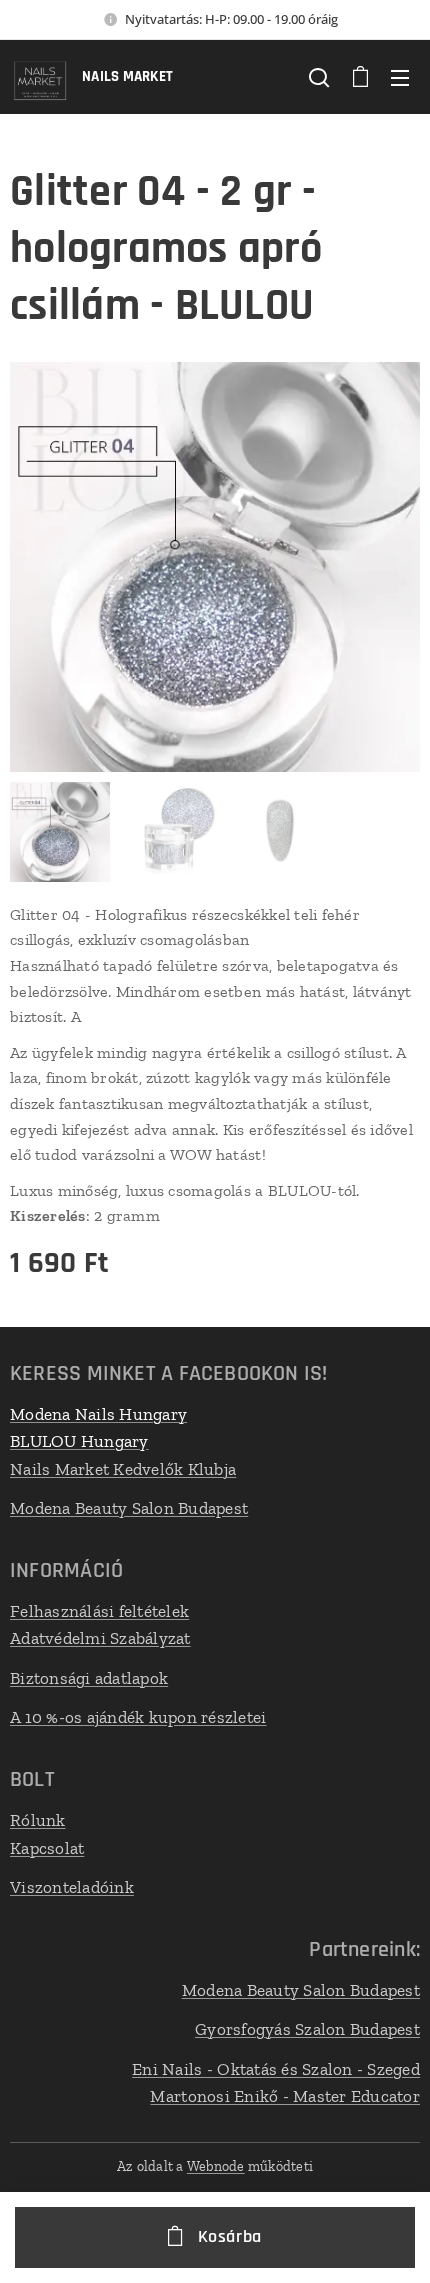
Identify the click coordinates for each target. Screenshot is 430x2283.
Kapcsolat (47, 1848)
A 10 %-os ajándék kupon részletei (138, 1717)
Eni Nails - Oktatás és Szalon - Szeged (276, 2069)
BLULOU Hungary (79, 1441)
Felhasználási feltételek (99, 1611)
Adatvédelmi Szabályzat (100, 1638)
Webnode (216, 2166)
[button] (319, 77)
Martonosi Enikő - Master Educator (285, 2096)
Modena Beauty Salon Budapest (129, 1508)
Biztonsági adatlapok (89, 1678)
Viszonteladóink (72, 1887)
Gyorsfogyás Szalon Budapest (307, 2029)
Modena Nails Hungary (98, 1414)
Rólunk (38, 1820)
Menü (400, 77)
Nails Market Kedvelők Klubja (123, 1469)
